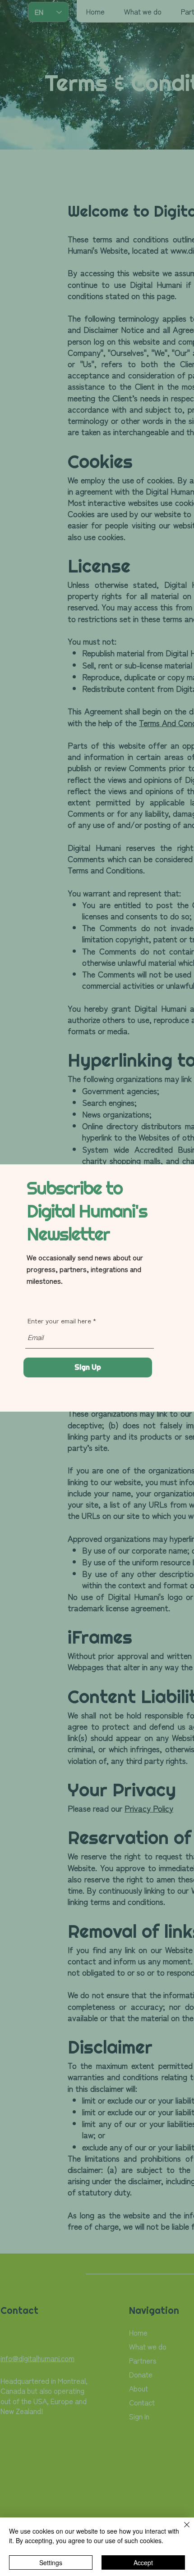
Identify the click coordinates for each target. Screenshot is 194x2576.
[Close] (181, 2530)
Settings (51, 2562)
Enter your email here (59, 1320)
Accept (143, 2562)
